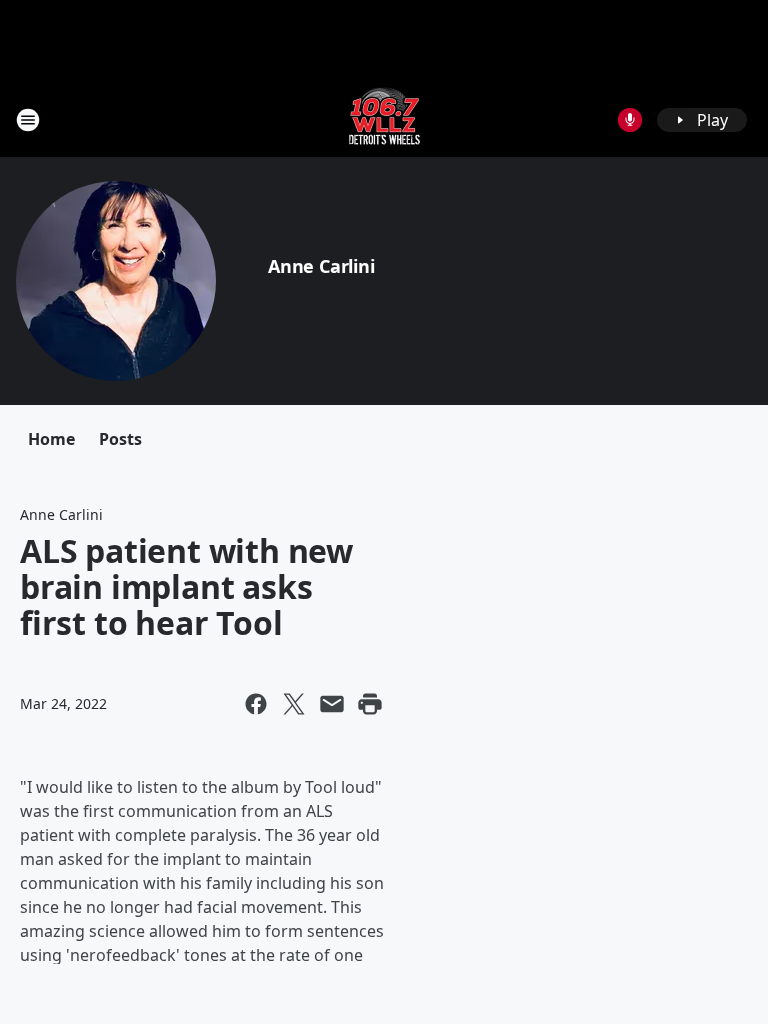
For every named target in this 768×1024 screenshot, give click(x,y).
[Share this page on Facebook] (256, 704)
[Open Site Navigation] (28, 120)
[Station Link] (384, 119)
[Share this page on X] (294, 704)
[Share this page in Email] (332, 704)
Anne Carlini (321, 266)
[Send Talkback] (630, 120)
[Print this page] (370, 704)
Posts (120, 439)
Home (51, 439)
